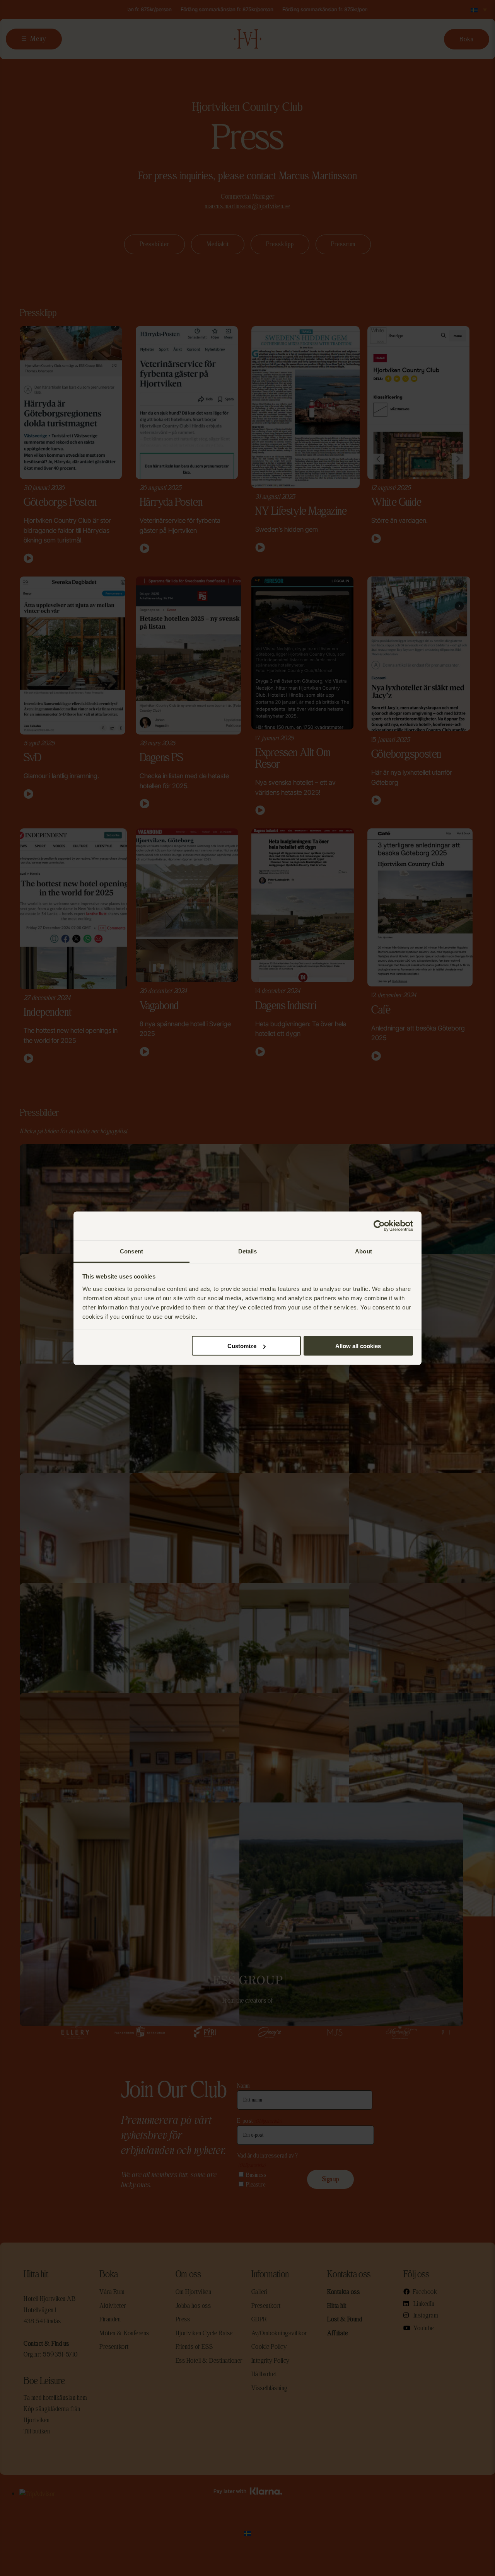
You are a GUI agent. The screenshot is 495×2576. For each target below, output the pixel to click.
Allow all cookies (358, 1346)
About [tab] (364, 1251)
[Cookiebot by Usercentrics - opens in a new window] (379, 1226)
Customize (242, 1346)
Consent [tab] (131, 1251)
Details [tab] (248, 1251)
